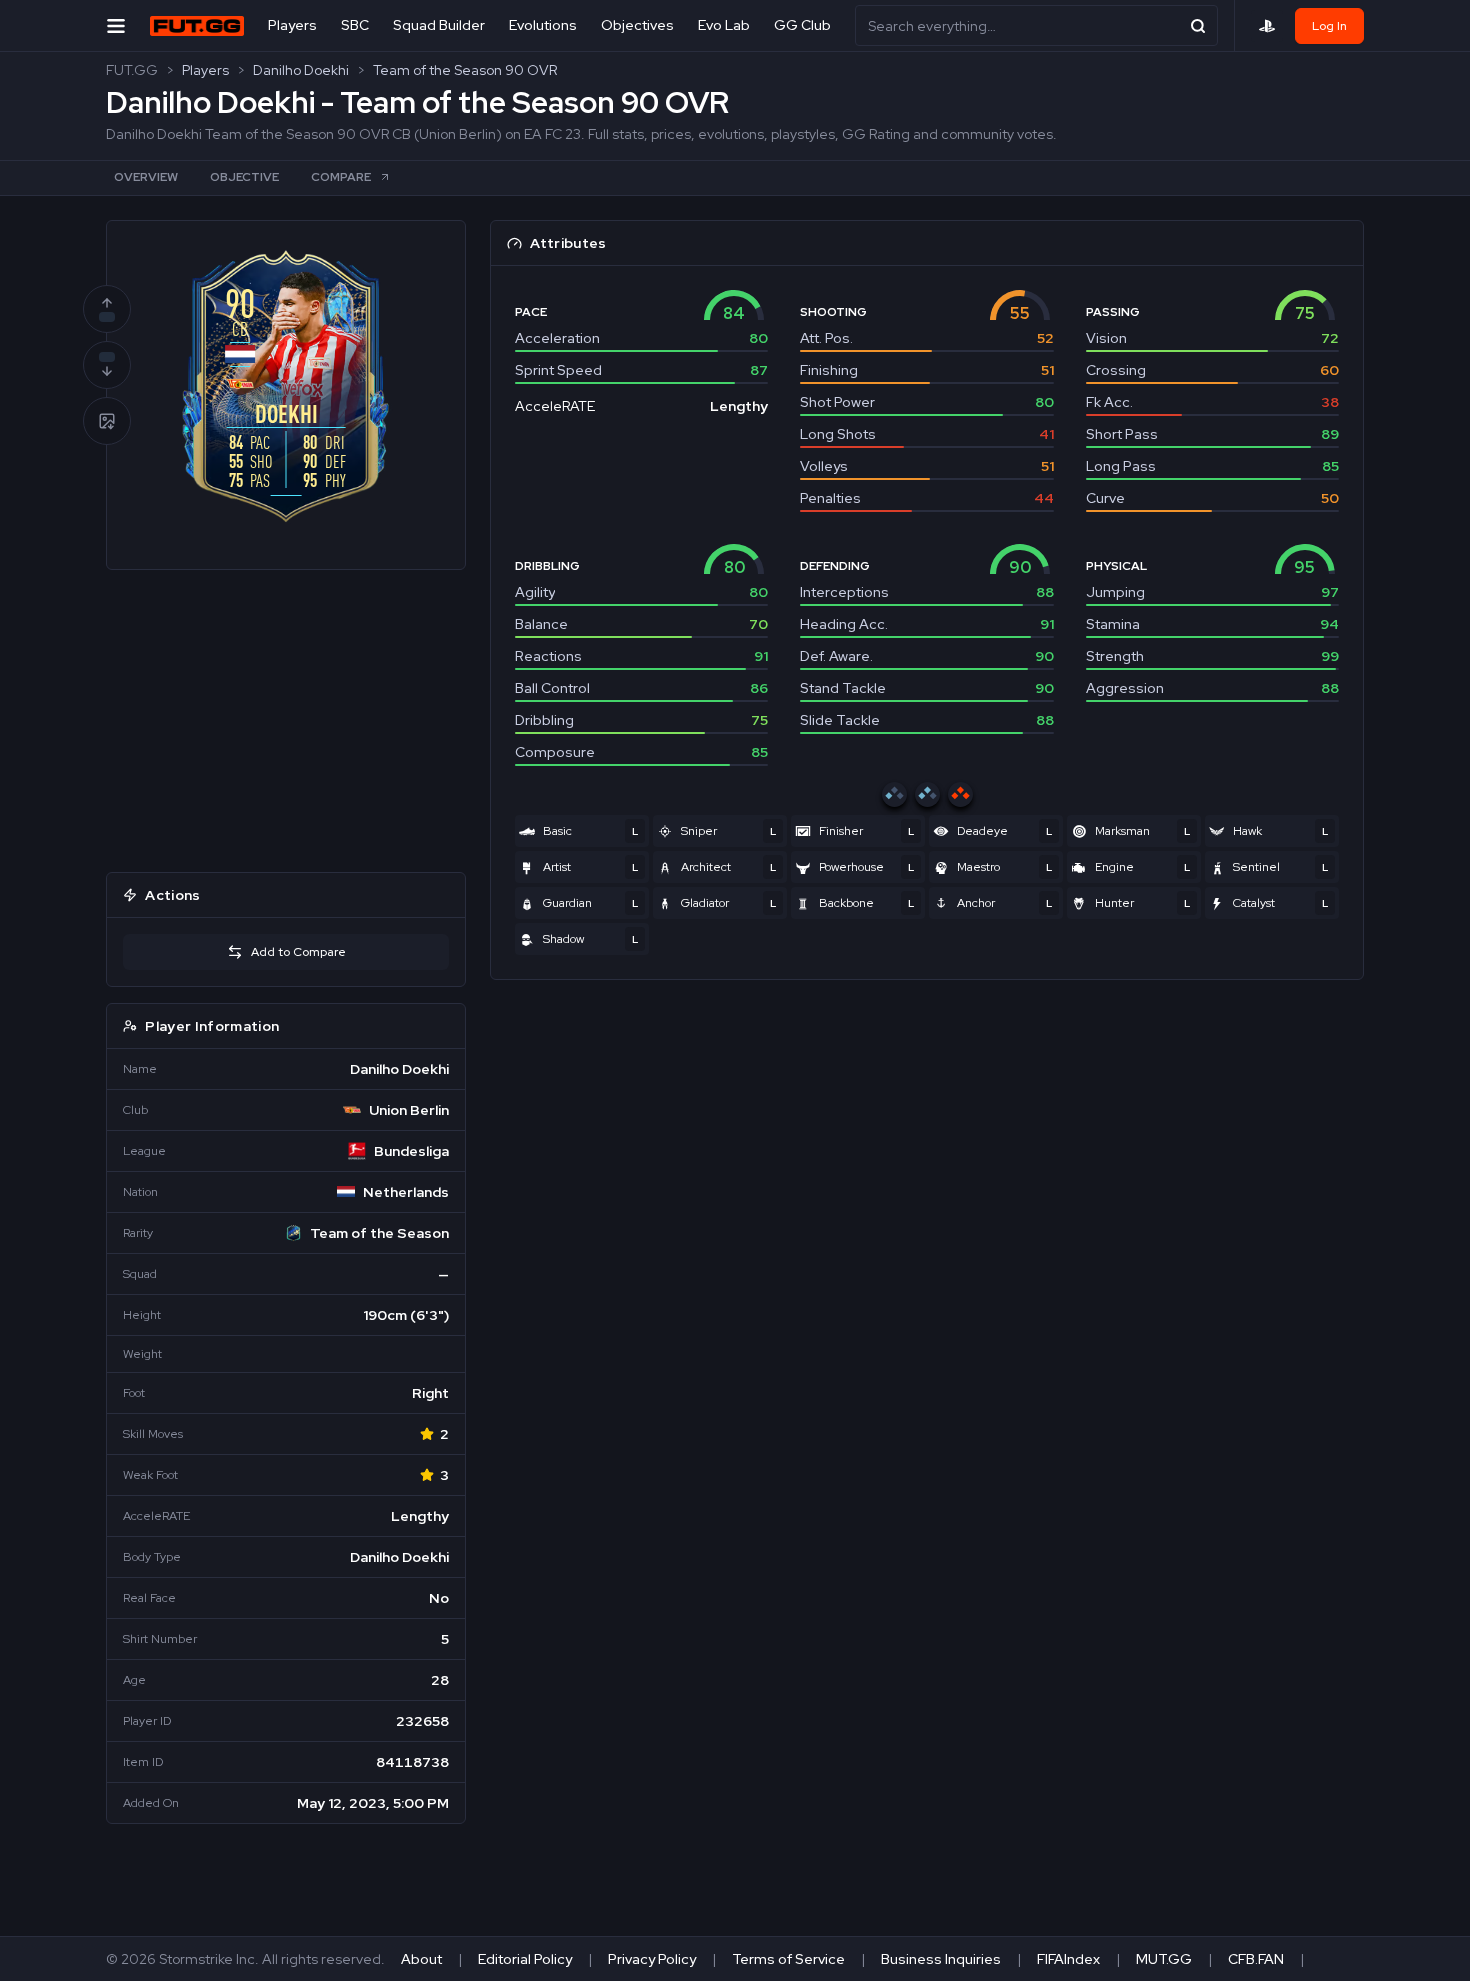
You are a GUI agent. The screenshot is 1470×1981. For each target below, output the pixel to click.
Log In (1329, 26)
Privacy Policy (652, 1959)
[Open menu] (116, 25)
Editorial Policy (525, 1959)
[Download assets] (107, 421)
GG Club (802, 25)
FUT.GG (132, 70)
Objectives (637, 25)
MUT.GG (1164, 1959)
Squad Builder (439, 25)
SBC (355, 25)
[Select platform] (1267, 26)
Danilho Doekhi (301, 70)
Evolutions (543, 25)
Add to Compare (298, 952)
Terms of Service (788, 1959)
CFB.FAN (1256, 1959)
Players (292, 25)
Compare (341, 177)
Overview (146, 177)
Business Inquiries (941, 1959)
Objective (244, 177)
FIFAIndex (1068, 1959)
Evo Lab (724, 25)
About (421, 1959)
